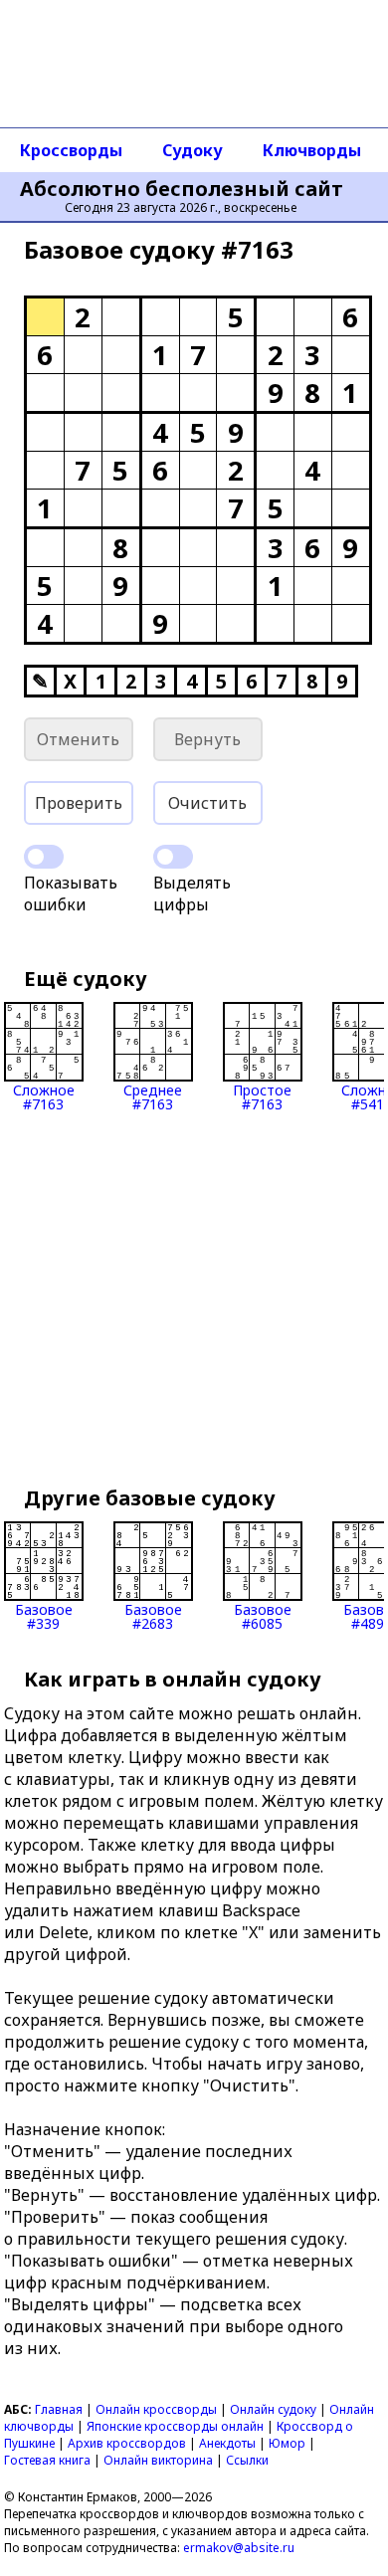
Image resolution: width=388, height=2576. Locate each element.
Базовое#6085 (263, 1615)
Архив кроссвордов (127, 2443)
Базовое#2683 (153, 1615)
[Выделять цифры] (173, 857)
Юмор (287, 2443)
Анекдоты (227, 2443)
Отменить (78, 739)
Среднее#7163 (153, 1096)
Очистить (207, 803)
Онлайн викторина (158, 2460)
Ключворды (312, 150)
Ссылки (247, 2460)
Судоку (193, 150)
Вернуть (207, 739)
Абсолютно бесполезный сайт (182, 189)
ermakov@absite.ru (239, 2548)
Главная (59, 2409)
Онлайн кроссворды (156, 2409)
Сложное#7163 (44, 1096)
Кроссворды (71, 150)
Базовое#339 (44, 1615)
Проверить (79, 803)
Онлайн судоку (273, 2409)
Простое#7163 (262, 1096)
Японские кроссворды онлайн (175, 2426)
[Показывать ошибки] (44, 857)
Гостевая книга (47, 2460)
